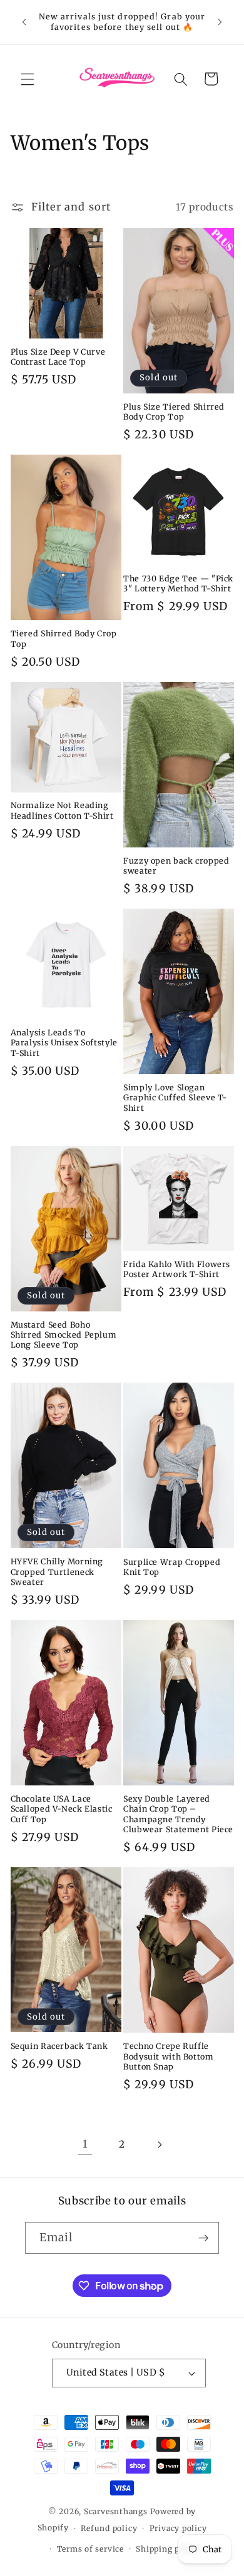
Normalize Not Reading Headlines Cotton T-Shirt (62, 810)
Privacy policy (178, 2528)
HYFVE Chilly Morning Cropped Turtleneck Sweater (57, 1572)
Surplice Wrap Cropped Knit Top (172, 1567)
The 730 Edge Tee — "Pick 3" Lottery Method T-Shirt (178, 584)
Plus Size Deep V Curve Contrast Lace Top (58, 357)
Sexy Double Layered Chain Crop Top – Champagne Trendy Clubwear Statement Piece (178, 1814)
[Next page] (159, 2144)
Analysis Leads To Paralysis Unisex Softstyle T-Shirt (64, 1043)
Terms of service (90, 2549)
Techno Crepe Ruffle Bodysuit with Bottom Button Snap (169, 2056)
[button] (28, 79)
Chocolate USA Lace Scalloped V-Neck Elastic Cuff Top (62, 1809)
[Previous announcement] (24, 22)
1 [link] (85, 2144)
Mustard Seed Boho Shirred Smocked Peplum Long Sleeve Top (64, 1335)
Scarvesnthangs (116, 2511)
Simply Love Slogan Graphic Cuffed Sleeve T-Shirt (175, 1098)
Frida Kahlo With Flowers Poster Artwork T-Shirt (177, 1269)
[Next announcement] (220, 22)
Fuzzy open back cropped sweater (176, 866)
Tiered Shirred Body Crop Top (64, 639)
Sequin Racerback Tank (59, 2046)
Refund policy (109, 2528)
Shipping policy (168, 2549)
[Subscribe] (203, 2238)
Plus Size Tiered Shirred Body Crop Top (174, 412)
